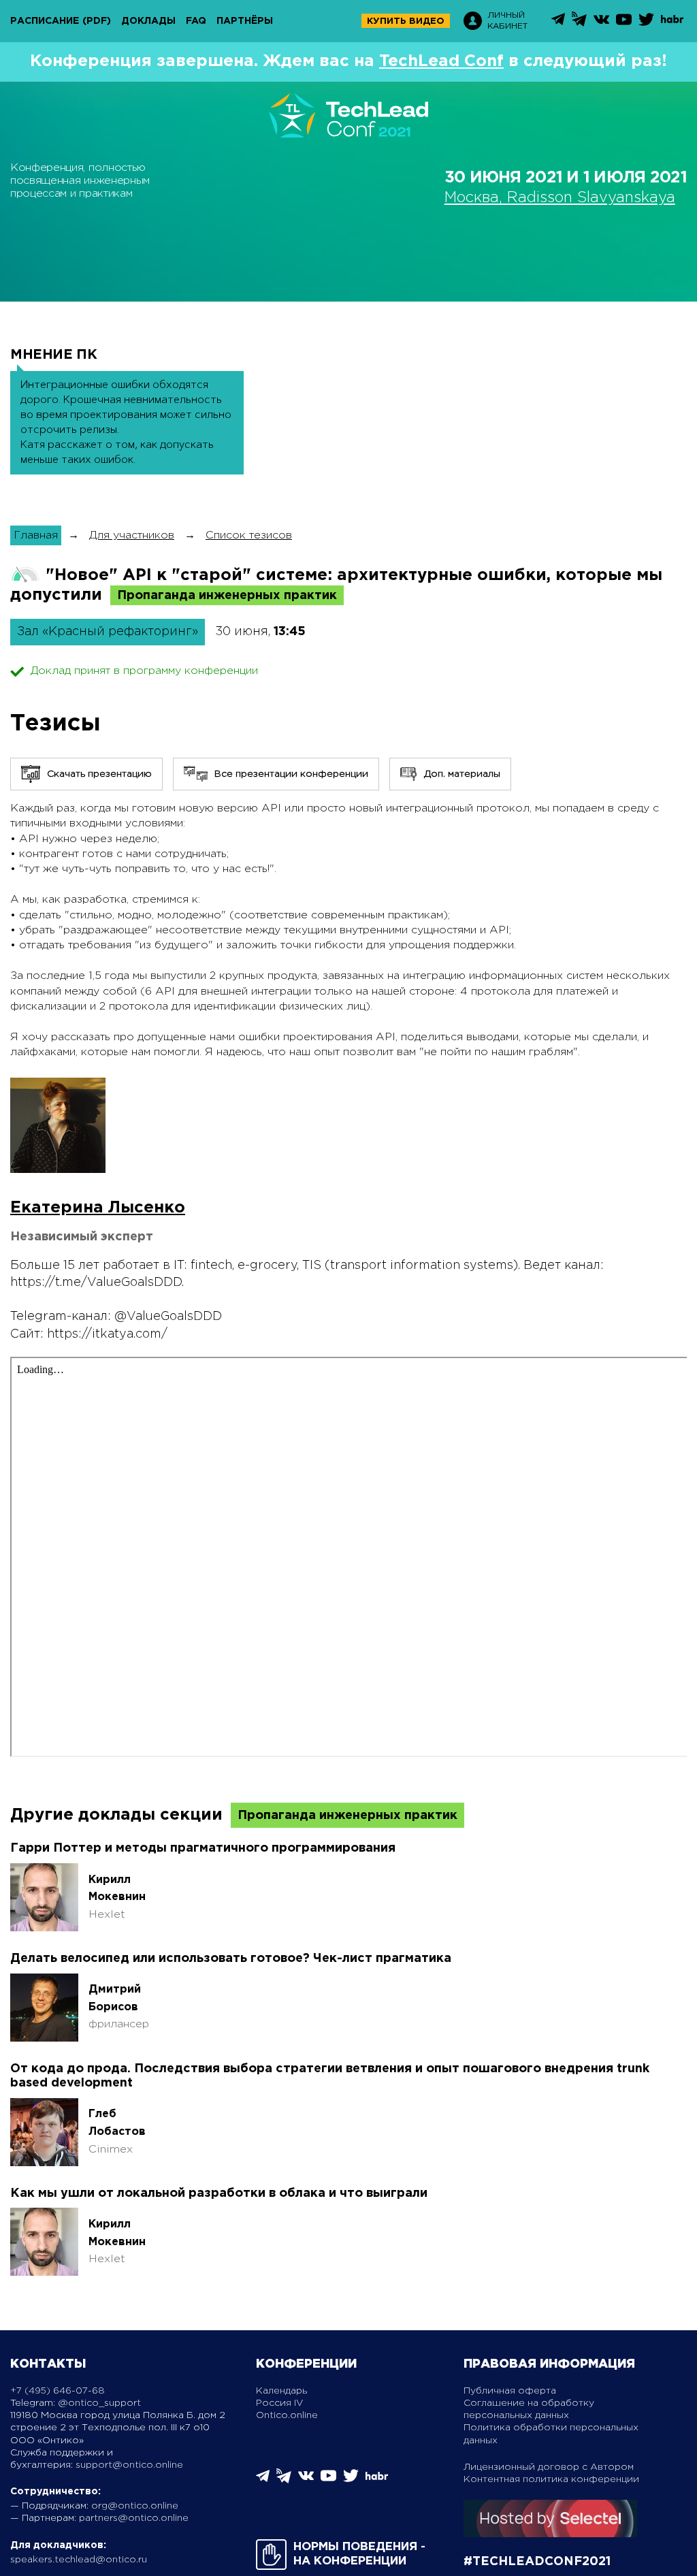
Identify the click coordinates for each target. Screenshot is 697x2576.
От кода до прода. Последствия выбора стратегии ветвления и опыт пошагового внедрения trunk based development (330, 2076)
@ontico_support (99, 2403)
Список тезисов (249, 535)
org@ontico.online (135, 2506)
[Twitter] (646, 24)
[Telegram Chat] (558, 23)
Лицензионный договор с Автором (549, 2467)
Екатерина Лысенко (98, 1208)
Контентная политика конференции (551, 2479)
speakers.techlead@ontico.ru (79, 2560)
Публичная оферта (510, 2391)
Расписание (45, 21)
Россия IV (280, 2403)
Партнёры (245, 21)
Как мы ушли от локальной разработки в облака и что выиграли (219, 2193)
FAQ (196, 21)
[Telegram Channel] (579, 23)
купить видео (406, 21)
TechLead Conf (441, 61)
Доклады (148, 21)
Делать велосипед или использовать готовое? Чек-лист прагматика (231, 1959)
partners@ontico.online (134, 2518)
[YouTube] (624, 24)
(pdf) (97, 21)
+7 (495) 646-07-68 (58, 2391)
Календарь (281, 2391)
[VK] (601, 24)
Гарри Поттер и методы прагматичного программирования (203, 1848)
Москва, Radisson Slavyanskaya (560, 198)
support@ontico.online (129, 2465)
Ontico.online (287, 2415)
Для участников (132, 535)
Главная (36, 535)
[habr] (672, 21)
